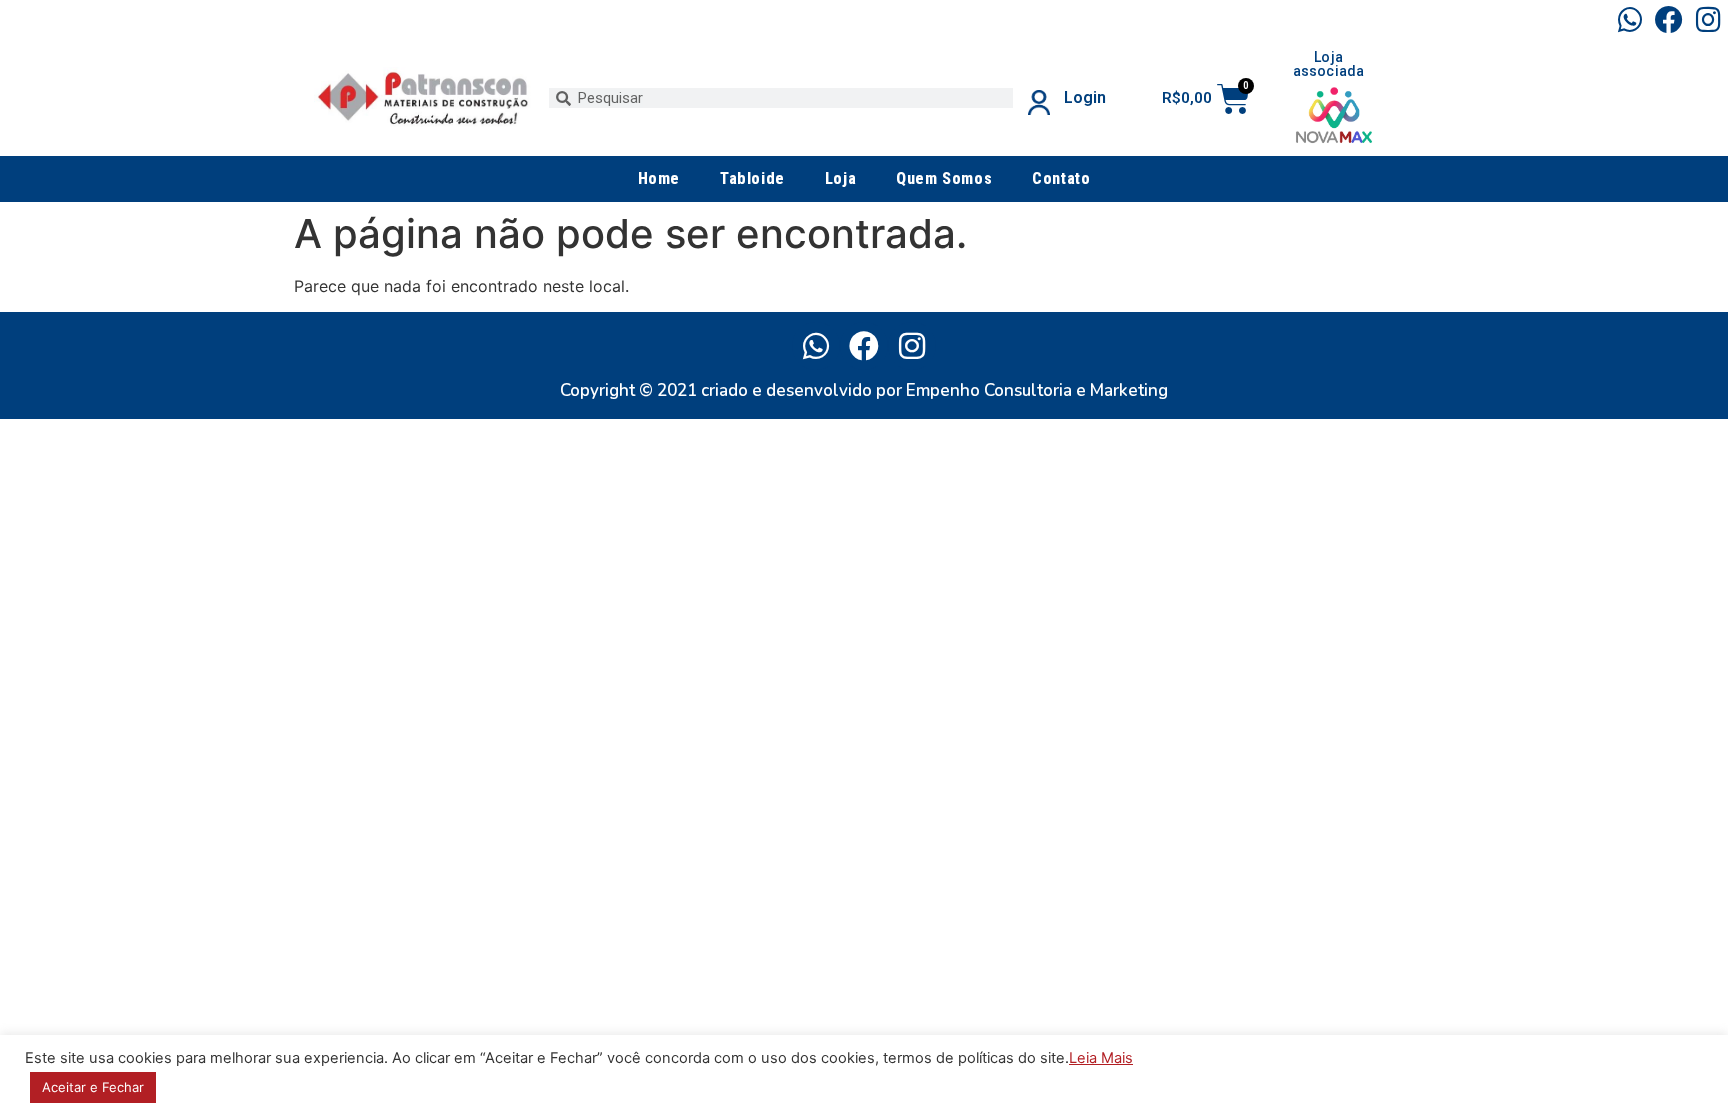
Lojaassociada (1329, 64)
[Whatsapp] (1629, 19)
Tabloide (752, 178)
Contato (1061, 178)
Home (659, 178)
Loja (840, 178)
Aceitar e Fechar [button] (93, 1087)
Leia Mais (1101, 1058)
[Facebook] (1669, 19)
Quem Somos (944, 178)
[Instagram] (1708, 19)
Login (1085, 97)
